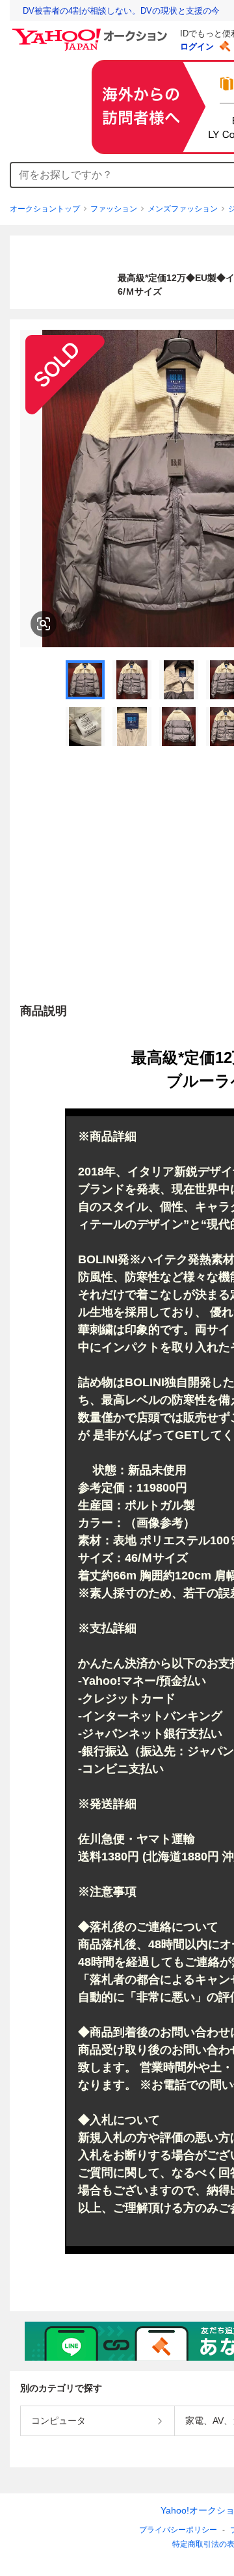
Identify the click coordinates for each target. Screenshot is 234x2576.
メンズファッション (183, 209)
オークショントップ (45, 209)
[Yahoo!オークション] (92, 32)
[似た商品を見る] (44, 624)
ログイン (197, 47)
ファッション (114, 209)
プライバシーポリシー (178, 2530)
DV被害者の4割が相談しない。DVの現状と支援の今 (121, 11)
